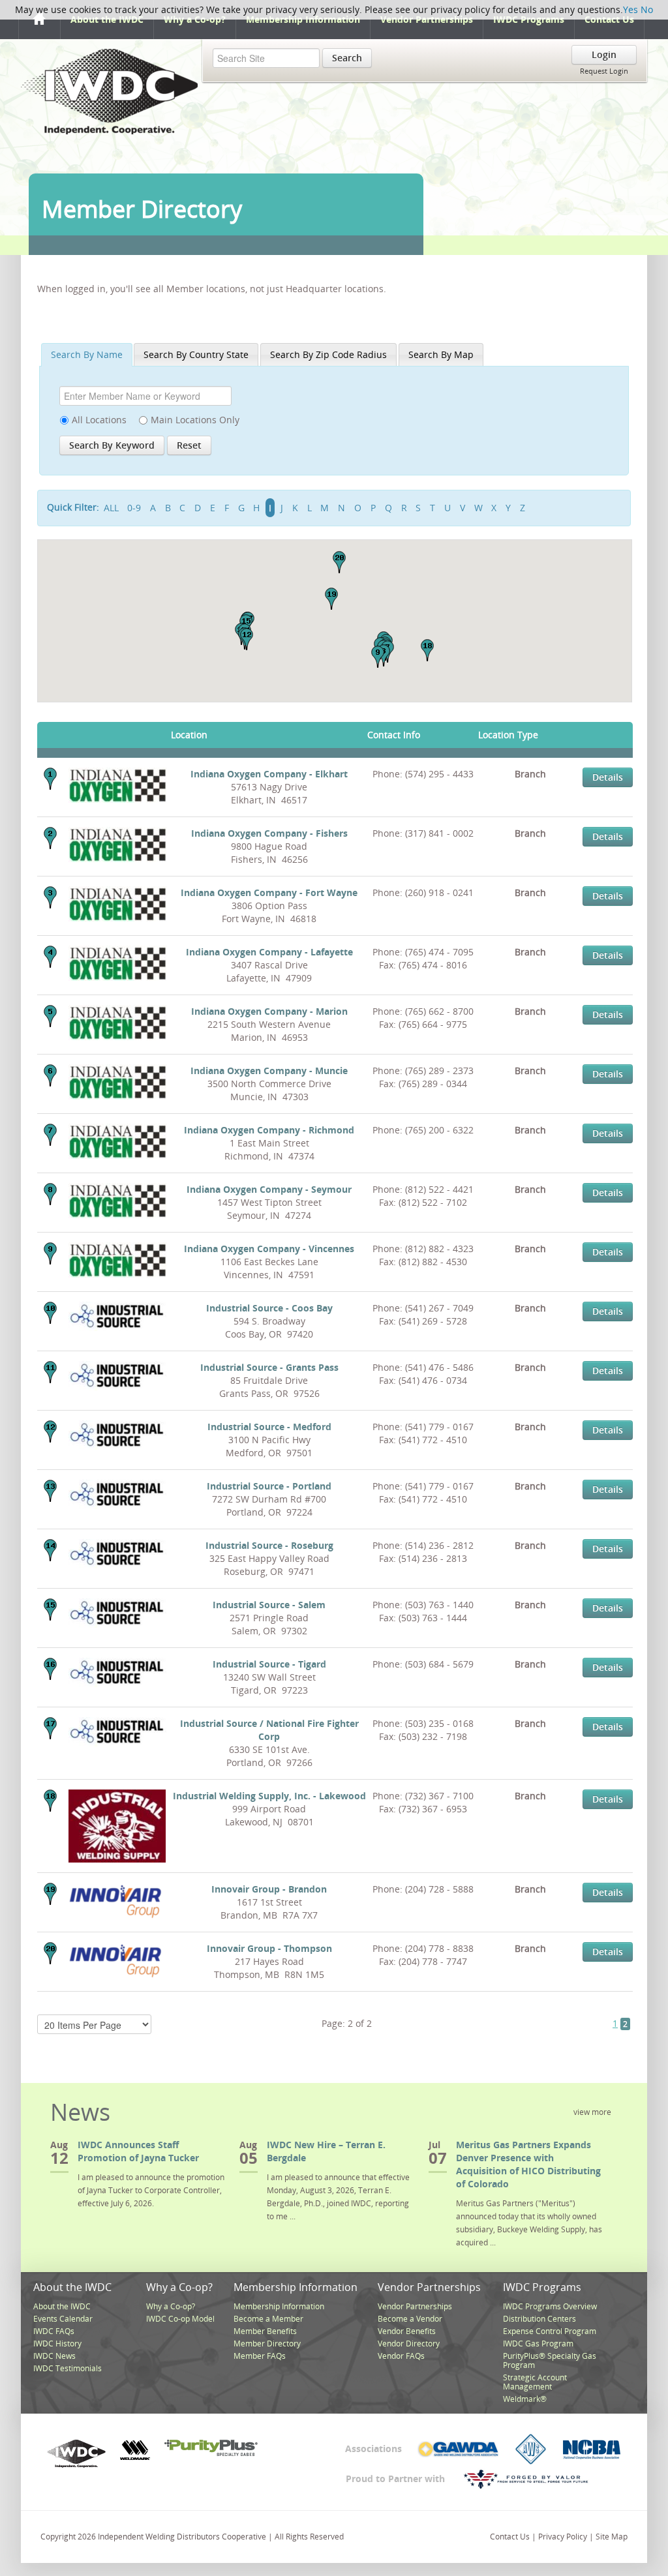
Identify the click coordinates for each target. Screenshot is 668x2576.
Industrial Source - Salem (269, 1605)
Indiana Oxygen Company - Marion (269, 1011)
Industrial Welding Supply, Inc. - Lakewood (269, 1796)
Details (608, 777)
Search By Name (87, 354)
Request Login (604, 71)
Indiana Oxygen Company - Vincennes (269, 1249)
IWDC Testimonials (68, 2368)
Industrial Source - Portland (269, 1486)
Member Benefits (265, 2331)
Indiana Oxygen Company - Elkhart (269, 774)
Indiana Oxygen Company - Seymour (269, 1189)
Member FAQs (260, 2356)
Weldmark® (525, 2399)
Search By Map (441, 354)
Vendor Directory (409, 2344)
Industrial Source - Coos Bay (269, 1308)
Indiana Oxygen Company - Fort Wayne (269, 892)
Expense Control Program (550, 2331)
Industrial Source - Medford (269, 1427)
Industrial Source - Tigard (269, 1664)
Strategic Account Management (535, 2382)
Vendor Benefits (407, 2331)
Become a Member (268, 2319)
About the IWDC (107, 19)
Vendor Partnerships (427, 19)
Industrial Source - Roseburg (269, 1545)
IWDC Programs (529, 19)
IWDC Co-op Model (180, 2319)
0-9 (134, 508)
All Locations (99, 420)
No (647, 9)
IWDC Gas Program (538, 2344)
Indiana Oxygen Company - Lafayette (269, 952)
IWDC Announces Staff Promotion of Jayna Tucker (138, 2151)
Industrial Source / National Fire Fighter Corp (269, 1730)
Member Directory (267, 2344)
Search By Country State (196, 354)
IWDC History (57, 2344)
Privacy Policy (563, 2537)
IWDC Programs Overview (550, 2306)
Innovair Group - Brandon (269, 1889)
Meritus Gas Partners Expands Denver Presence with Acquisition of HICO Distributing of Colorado (528, 2164)
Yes (630, 9)
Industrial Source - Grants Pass (269, 1367)
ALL (111, 508)
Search (347, 58)
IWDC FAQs (54, 2331)
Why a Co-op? (195, 19)
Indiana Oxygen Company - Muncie (269, 1071)
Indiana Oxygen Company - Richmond (269, 1130)
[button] (378, 657)
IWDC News (54, 2356)
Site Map (612, 2537)
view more (592, 2112)
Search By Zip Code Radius (328, 354)
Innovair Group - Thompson (269, 1948)
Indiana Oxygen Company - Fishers (269, 833)
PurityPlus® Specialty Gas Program (550, 2360)
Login (604, 54)
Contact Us (609, 19)
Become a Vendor (410, 2319)
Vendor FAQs (401, 2356)
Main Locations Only (195, 420)
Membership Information (303, 19)
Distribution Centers (539, 2319)
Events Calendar (63, 2319)
